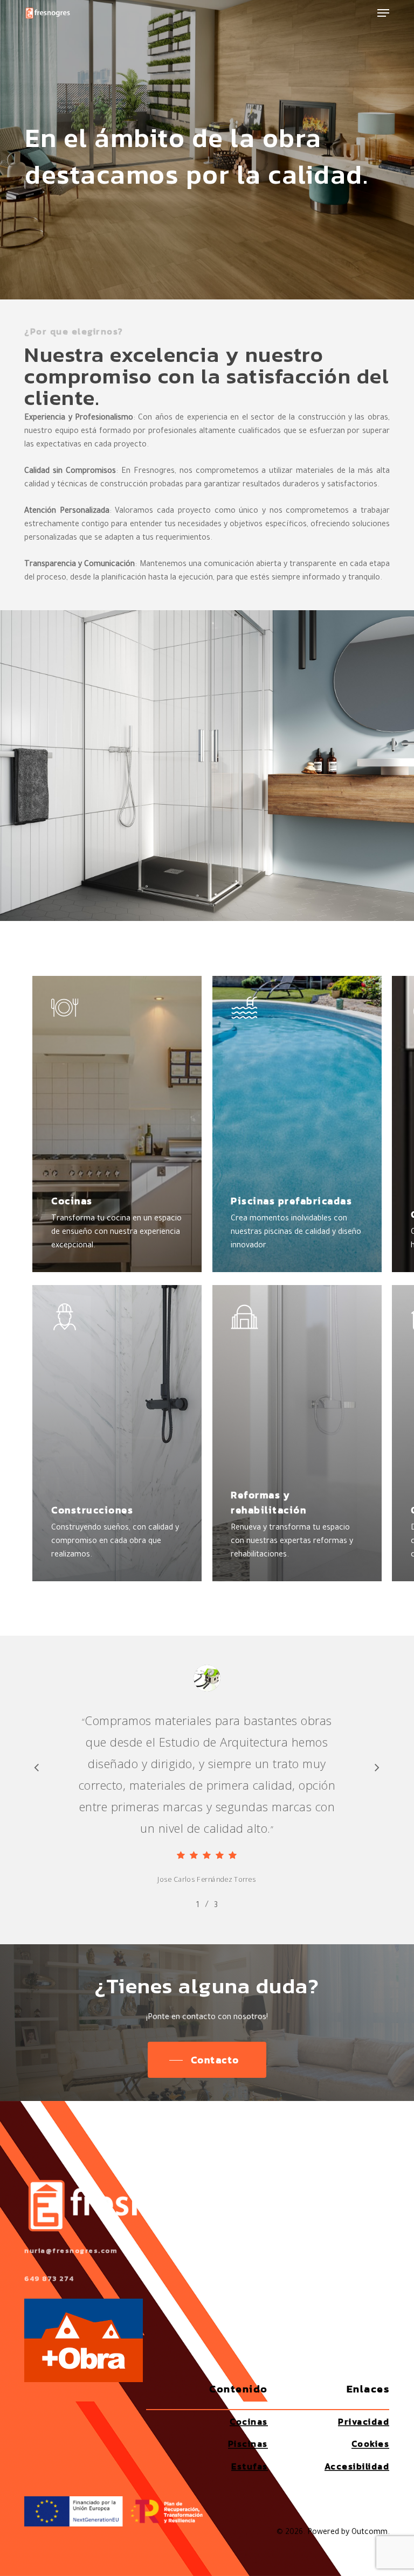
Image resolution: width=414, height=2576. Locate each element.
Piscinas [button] (248, 2444)
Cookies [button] (371, 2444)
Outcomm (370, 2533)
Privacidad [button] (364, 2422)
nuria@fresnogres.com (71, 2250)
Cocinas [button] (249, 2422)
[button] (383, 13)
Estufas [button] (250, 2467)
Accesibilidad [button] (357, 2467)
